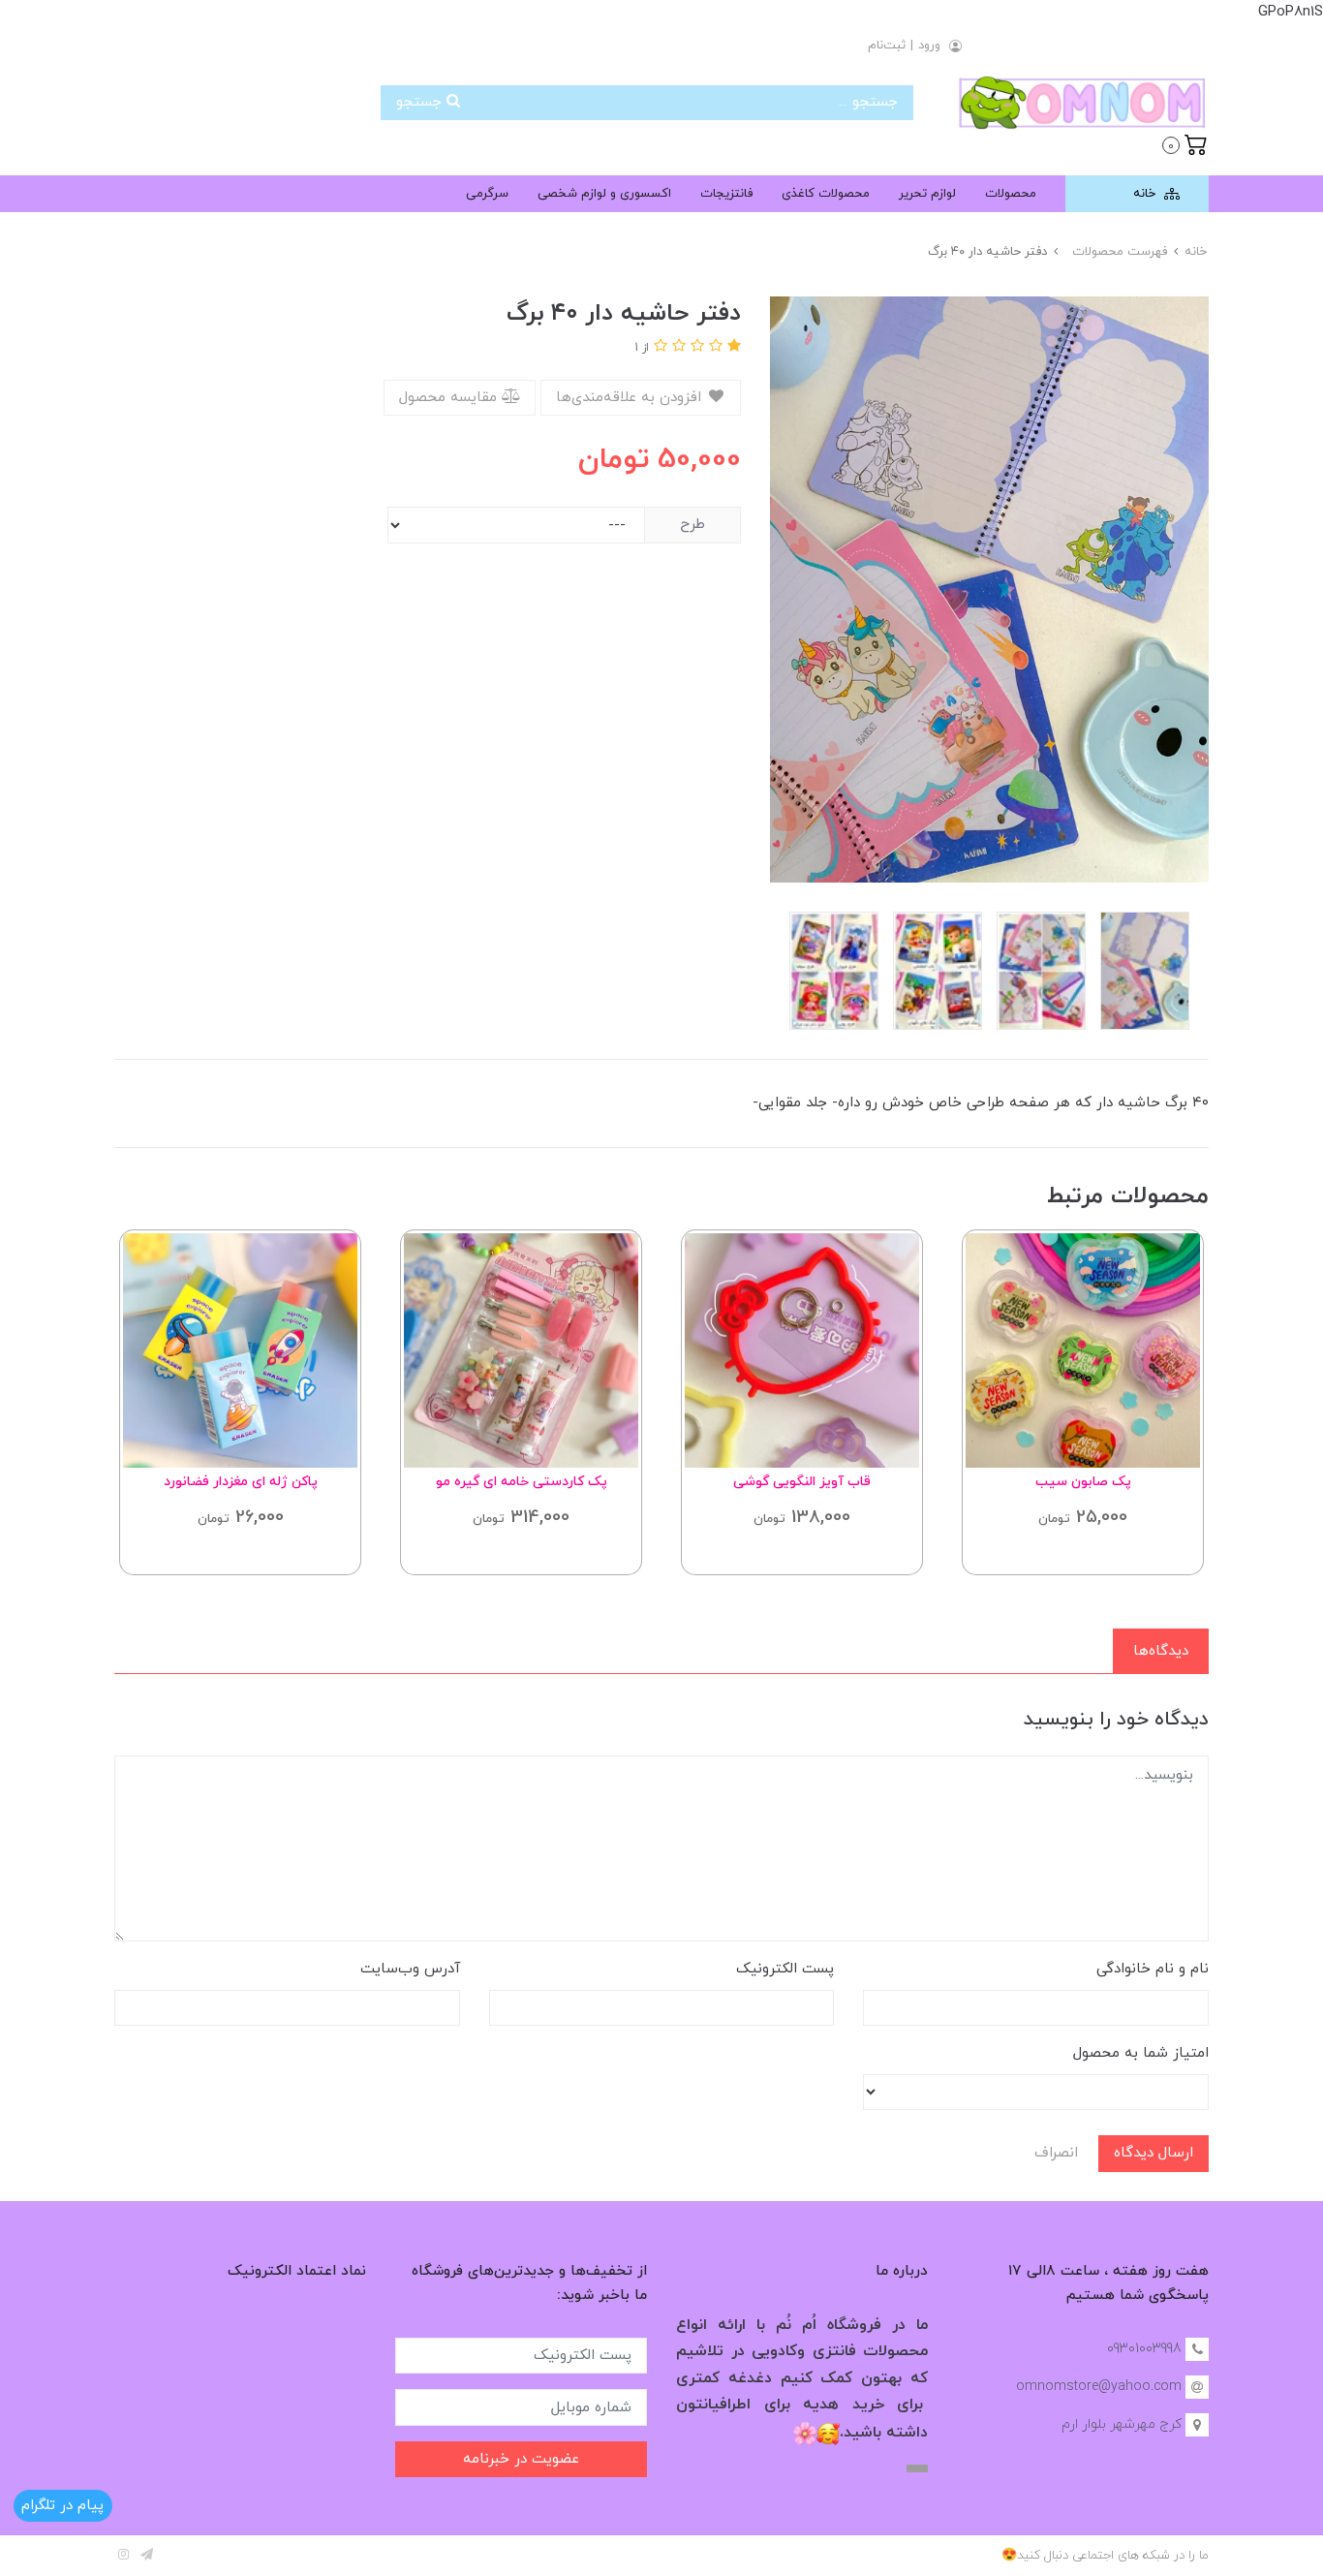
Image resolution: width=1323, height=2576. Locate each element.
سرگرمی (487, 194)
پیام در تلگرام (62, 2506)
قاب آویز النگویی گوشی (802, 1482)
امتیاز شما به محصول (1141, 2053)
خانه (1146, 194)
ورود (929, 46)
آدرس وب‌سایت (410, 1969)
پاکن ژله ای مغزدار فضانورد (241, 1482)
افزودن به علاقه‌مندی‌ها (631, 398)
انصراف (1056, 2153)
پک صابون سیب (1083, 1482)
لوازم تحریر (927, 194)
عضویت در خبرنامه (521, 2459)
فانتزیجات (726, 194)
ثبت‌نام (887, 46)
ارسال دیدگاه (1154, 2153)
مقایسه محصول (450, 398)
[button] (1185, 143)
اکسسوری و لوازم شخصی (604, 194)
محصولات (1011, 194)
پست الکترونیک (785, 1969)
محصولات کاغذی (826, 194)
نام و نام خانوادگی (1153, 1969)
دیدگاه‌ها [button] (1161, 1651)
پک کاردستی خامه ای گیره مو (522, 1482)
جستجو (421, 102)
